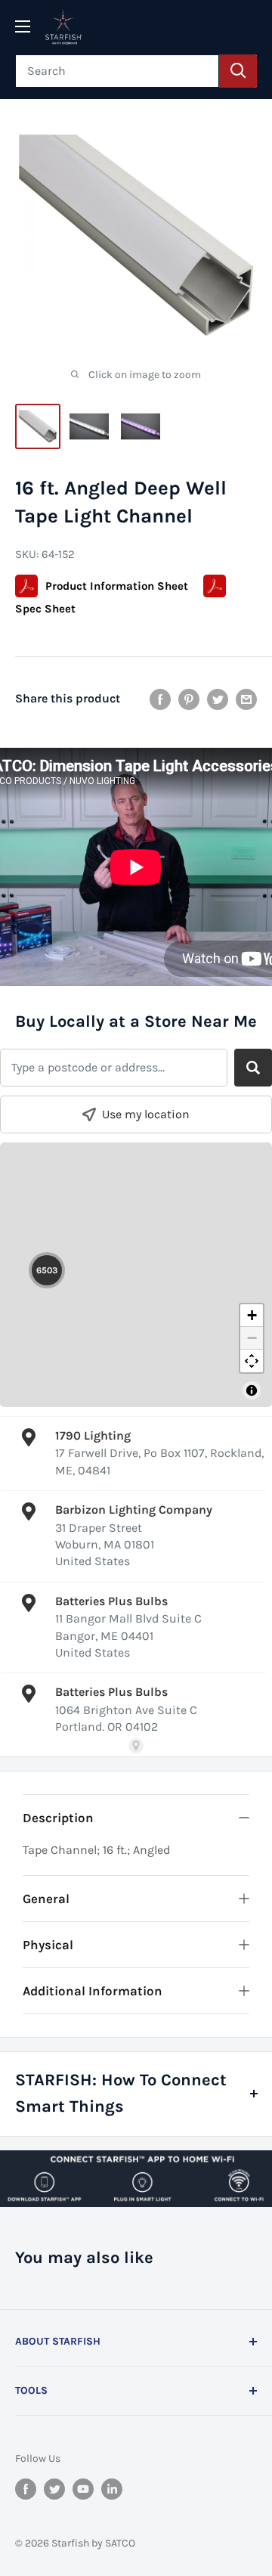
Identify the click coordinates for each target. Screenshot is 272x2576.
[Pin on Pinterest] (189, 698)
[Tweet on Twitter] (218, 698)
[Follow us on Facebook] (26, 2488)
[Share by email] (246, 698)
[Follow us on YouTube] (83, 2488)
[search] (117, 71)
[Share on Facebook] (160, 698)
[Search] (238, 71)
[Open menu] (23, 26)
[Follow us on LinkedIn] (112, 2488)
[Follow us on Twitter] (54, 2488)
